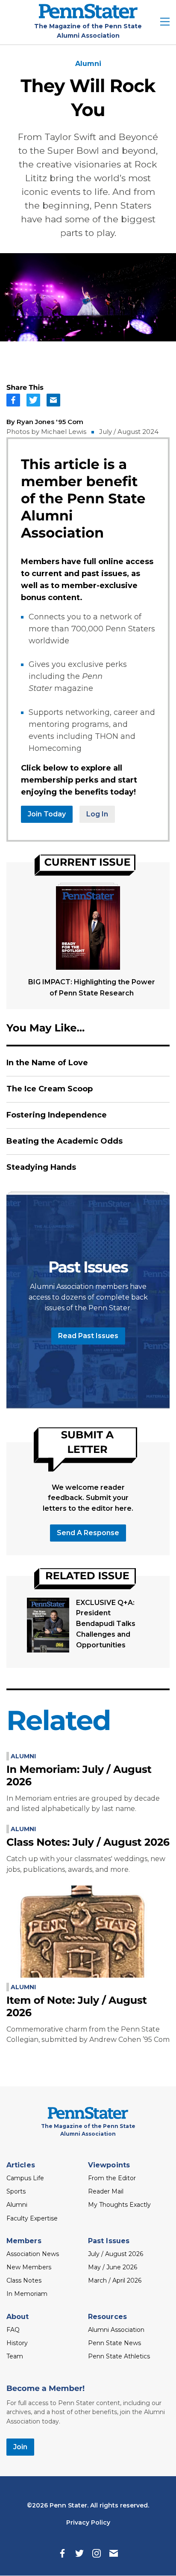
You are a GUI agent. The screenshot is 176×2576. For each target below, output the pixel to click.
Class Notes (24, 2280)
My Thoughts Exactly (119, 2205)
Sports (16, 2191)
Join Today (47, 814)
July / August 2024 (129, 432)
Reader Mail (106, 2191)
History (17, 2343)
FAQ (13, 2330)
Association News (33, 2254)
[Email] (114, 2553)
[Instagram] (97, 2553)
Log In (97, 814)
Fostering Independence (57, 1115)
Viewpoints (109, 2165)
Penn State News (114, 2343)
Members (24, 2241)
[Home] (88, 16)
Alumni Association (116, 2330)
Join (20, 2447)
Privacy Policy (88, 2522)
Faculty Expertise (32, 2218)
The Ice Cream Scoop (50, 1089)
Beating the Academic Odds (65, 1141)
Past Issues (109, 2241)
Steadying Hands (41, 1167)
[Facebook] (62, 2553)
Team (15, 2356)
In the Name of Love (47, 1063)
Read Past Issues (88, 1336)
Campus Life (25, 2178)
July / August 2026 (116, 2254)
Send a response (88, 1533)
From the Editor (112, 2178)
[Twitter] (79, 2553)
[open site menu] (165, 22)
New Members (29, 2267)
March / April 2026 (115, 2280)
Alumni (88, 64)
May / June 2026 (113, 2267)
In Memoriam (27, 2294)
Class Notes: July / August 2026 (88, 1842)
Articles (21, 2165)
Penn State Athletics (119, 2356)
